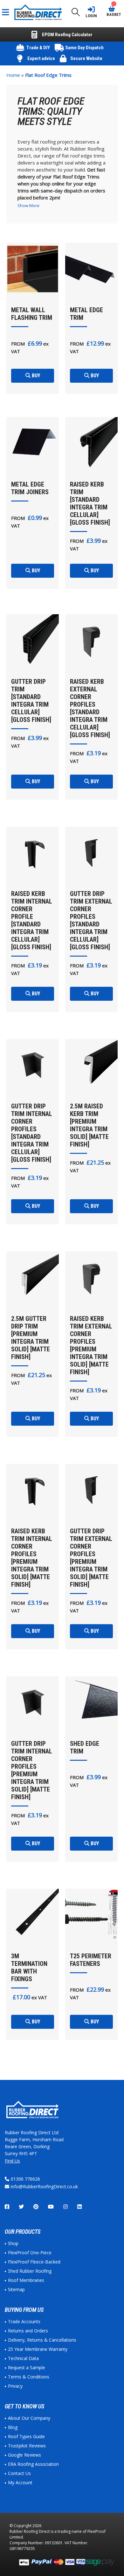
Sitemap (16, 2289)
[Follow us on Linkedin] (79, 2207)
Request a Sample (27, 2367)
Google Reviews (24, 2455)
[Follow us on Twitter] (21, 2207)
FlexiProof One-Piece (30, 2253)
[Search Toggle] (76, 12)
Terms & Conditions (29, 2377)
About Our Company (29, 2418)
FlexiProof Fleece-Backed (34, 2262)
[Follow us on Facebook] (7, 2207)
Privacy (15, 2386)
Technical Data (23, 2358)
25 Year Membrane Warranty (38, 2349)
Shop (13, 2243)
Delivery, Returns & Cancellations (42, 2340)
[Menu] (7, 12)
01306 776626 (25, 2179)
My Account (20, 2482)
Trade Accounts (24, 2321)
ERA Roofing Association (33, 2464)
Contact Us (19, 2473)
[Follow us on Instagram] (65, 2207)
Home (13, 75)
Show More (28, 205)
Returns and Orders (28, 2331)
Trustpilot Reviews (27, 2446)
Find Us (12, 2161)
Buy (35, 376)
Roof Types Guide (26, 2436)
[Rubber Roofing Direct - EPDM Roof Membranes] (39, 12)
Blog (13, 2427)
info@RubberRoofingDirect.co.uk (44, 2186)
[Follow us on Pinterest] (36, 2207)
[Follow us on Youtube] (51, 2207)
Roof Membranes (26, 2280)
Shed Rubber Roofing (30, 2271)
